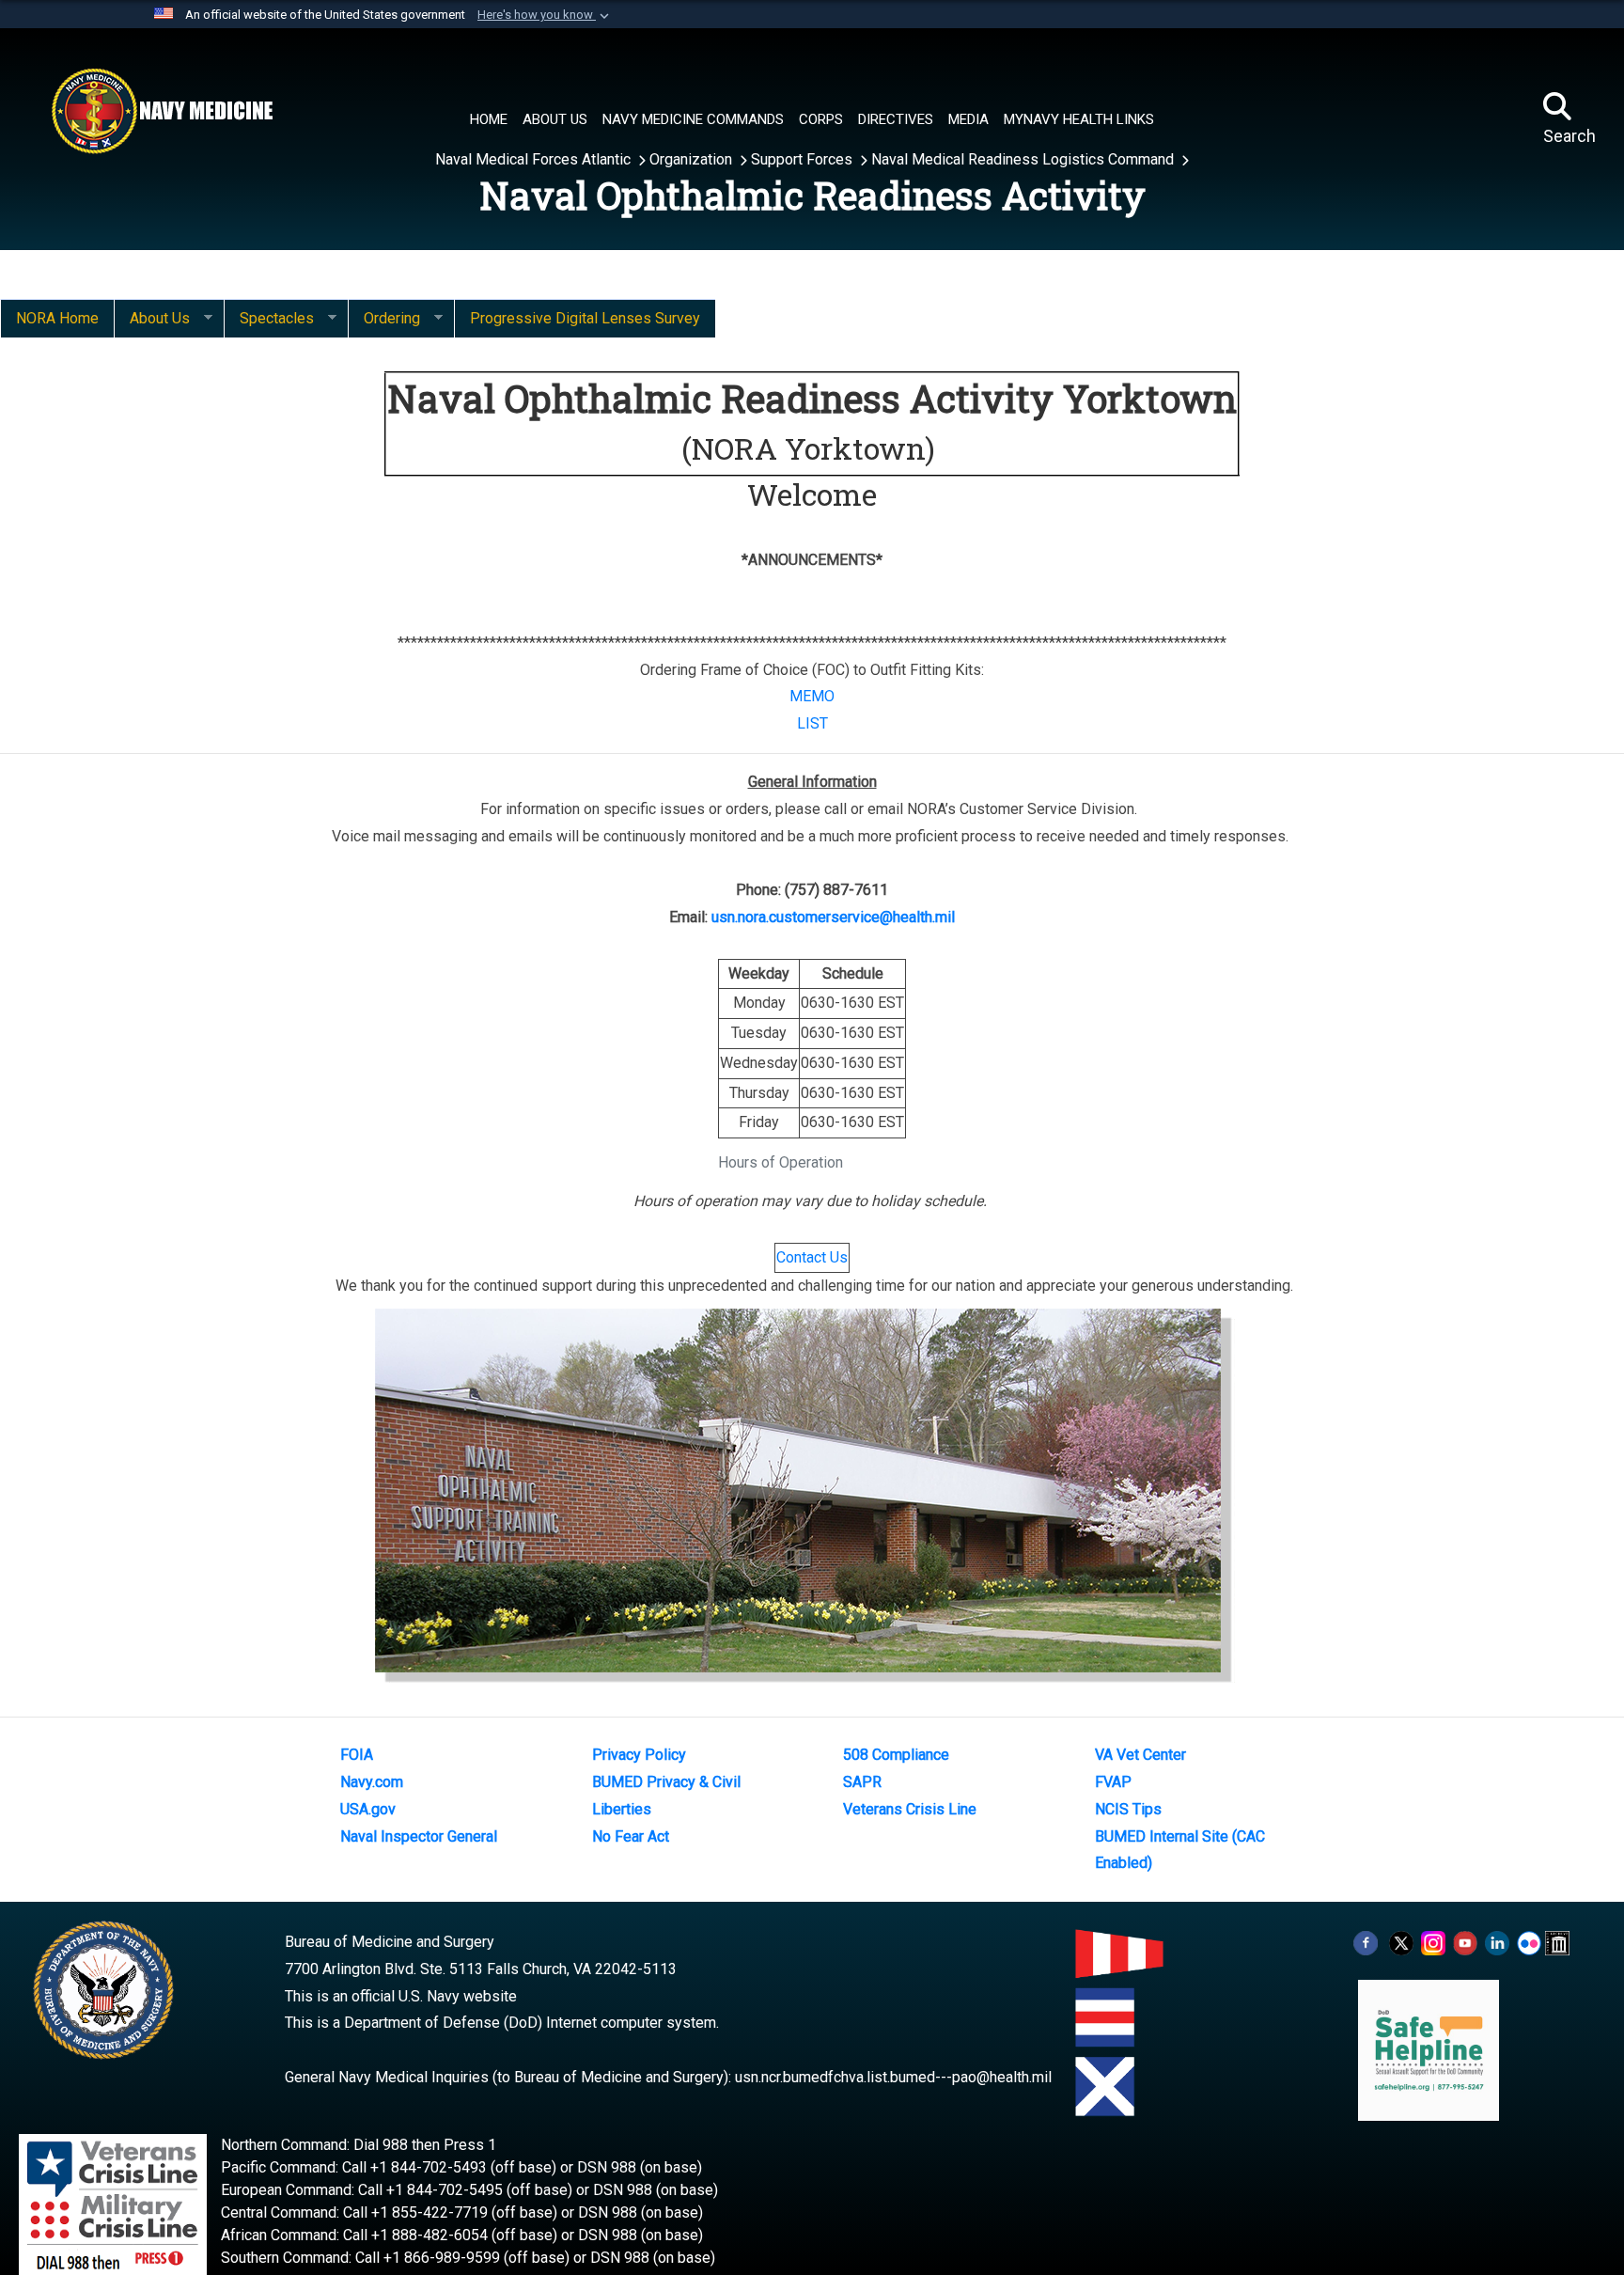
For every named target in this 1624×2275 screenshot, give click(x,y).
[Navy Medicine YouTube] (1465, 1942)
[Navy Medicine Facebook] (1366, 1942)
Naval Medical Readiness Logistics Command (1024, 159)
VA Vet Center (1140, 1755)
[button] (545, 15)
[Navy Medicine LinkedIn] (1497, 1942)
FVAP (1113, 1782)
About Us (152, 319)
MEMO (812, 696)
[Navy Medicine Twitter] (1401, 1942)
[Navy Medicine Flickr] (1529, 1942)
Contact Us (812, 1257)
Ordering (384, 319)
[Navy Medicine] (162, 111)
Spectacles (269, 319)
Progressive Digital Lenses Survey (585, 318)
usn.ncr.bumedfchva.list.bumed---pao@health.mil (893, 2077)
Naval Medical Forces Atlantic (535, 159)
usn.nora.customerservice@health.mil (833, 917)
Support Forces (804, 159)
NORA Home (57, 318)
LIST (812, 723)
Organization (693, 159)
